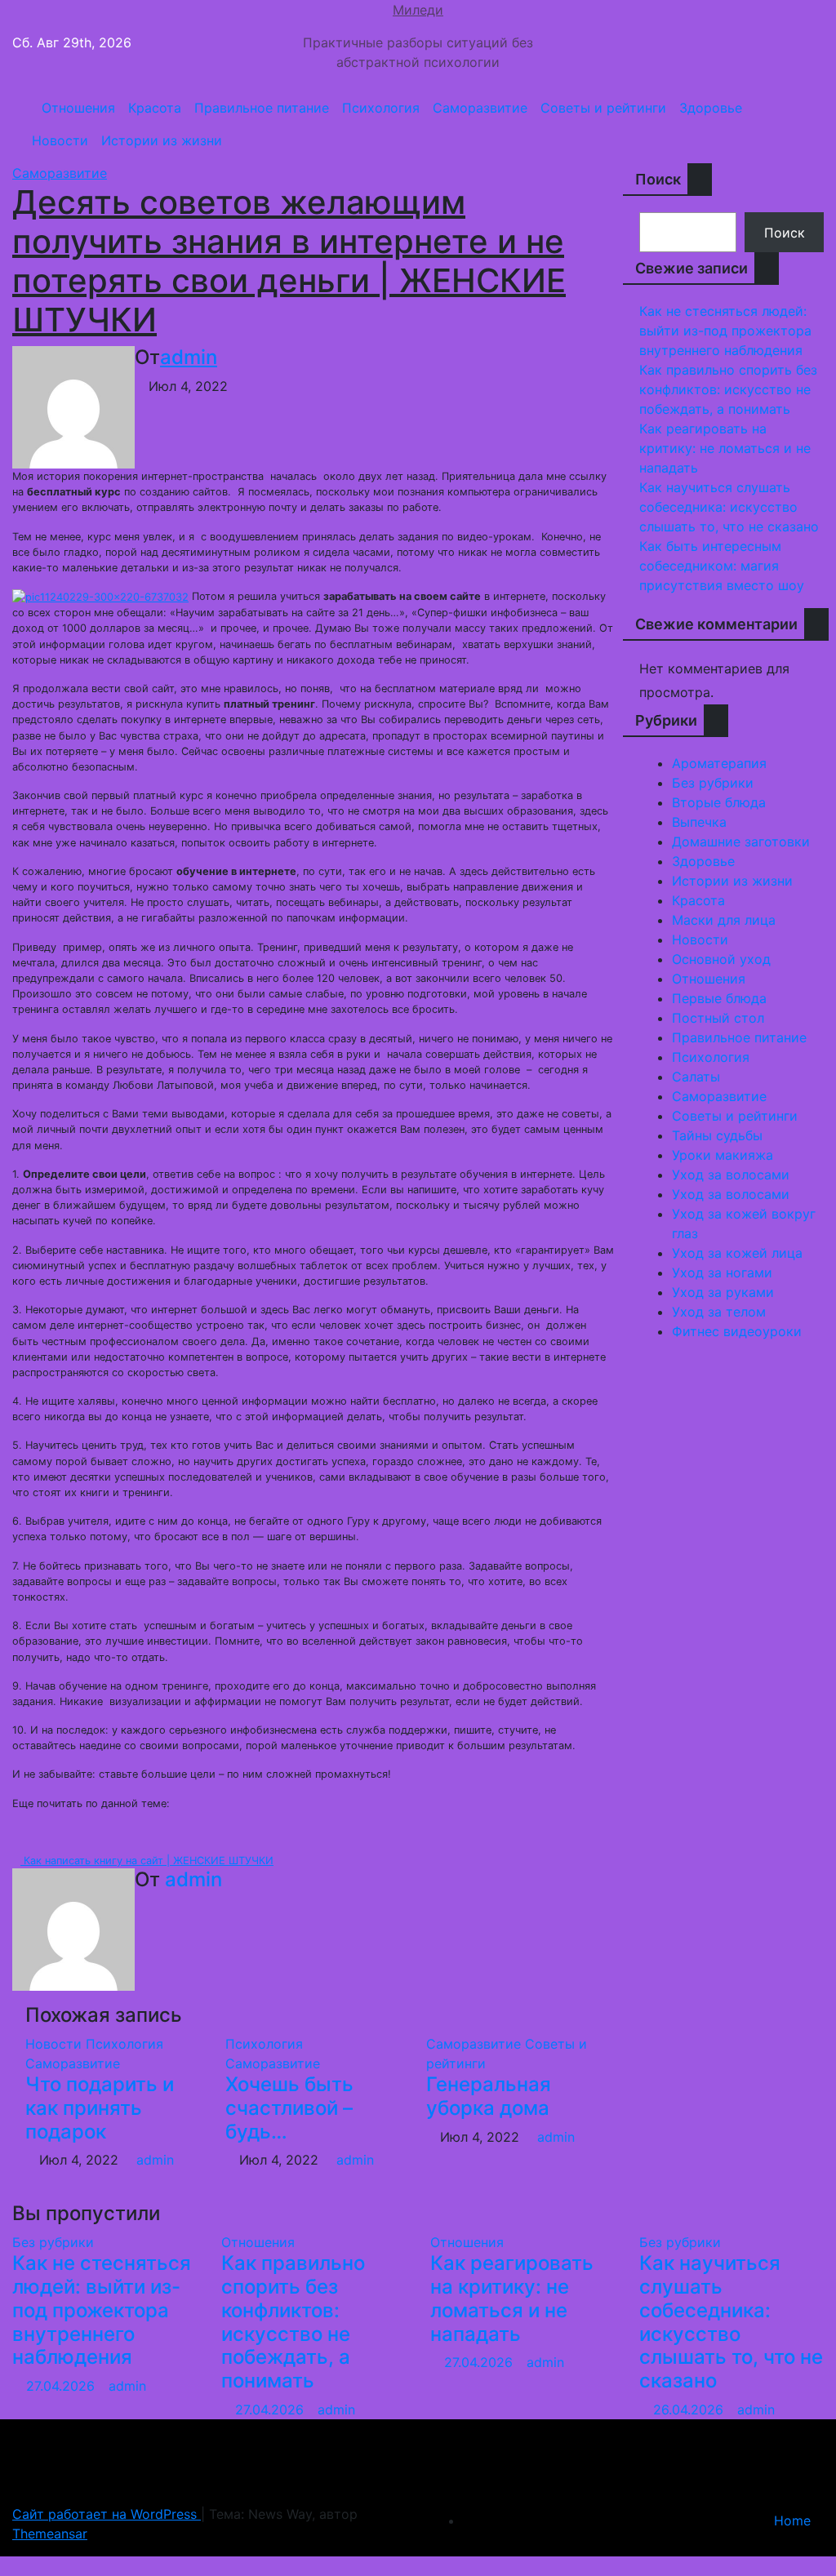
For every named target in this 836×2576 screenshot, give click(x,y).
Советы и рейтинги (603, 108)
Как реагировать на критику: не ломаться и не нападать (725, 448)
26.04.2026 (690, 2409)
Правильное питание (262, 108)
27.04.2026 (62, 2386)
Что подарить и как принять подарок (100, 2108)
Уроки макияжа (723, 1155)
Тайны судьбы (717, 1135)
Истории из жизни (162, 140)
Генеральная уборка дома (489, 2096)
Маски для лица (724, 920)
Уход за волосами (731, 1175)
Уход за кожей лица (737, 1253)
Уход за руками (723, 1292)
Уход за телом (719, 1312)
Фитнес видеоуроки (737, 1331)
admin (189, 357)
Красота (155, 108)
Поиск (658, 179)
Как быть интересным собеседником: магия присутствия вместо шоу (722, 566)
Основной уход (721, 959)
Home (792, 2520)
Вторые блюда (719, 802)
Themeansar (50, 2534)
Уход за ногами (722, 1272)
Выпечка (699, 822)
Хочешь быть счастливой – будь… (289, 2108)
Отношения (78, 108)
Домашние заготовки (741, 842)
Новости (60, 140)
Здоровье (711, 108)
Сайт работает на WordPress (107, 2514)
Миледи (418, 10)
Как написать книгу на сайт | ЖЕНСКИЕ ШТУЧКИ (147, 1861)
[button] (806, 124)
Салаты (696, 1077)
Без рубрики (713, 783)
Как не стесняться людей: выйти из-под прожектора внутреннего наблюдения (725, 331)
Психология (381, 108)
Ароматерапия (719, 763)
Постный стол (718, 1018)
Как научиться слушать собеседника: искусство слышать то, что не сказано (729, 507)
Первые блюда (719, 998)
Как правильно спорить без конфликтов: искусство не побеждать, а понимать (728, 389)
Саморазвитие (480, 108)
